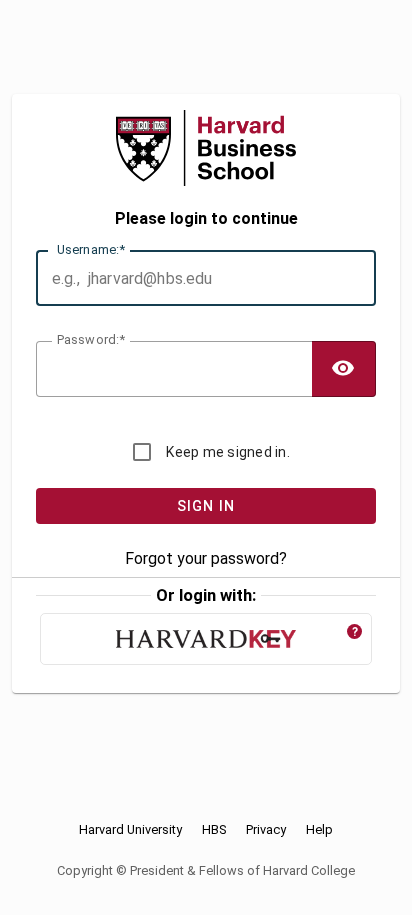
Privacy (266, 830)
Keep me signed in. (228, 452)
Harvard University (130, 830)
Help (319, 830)
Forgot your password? (206, 558)
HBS (214, 830)
